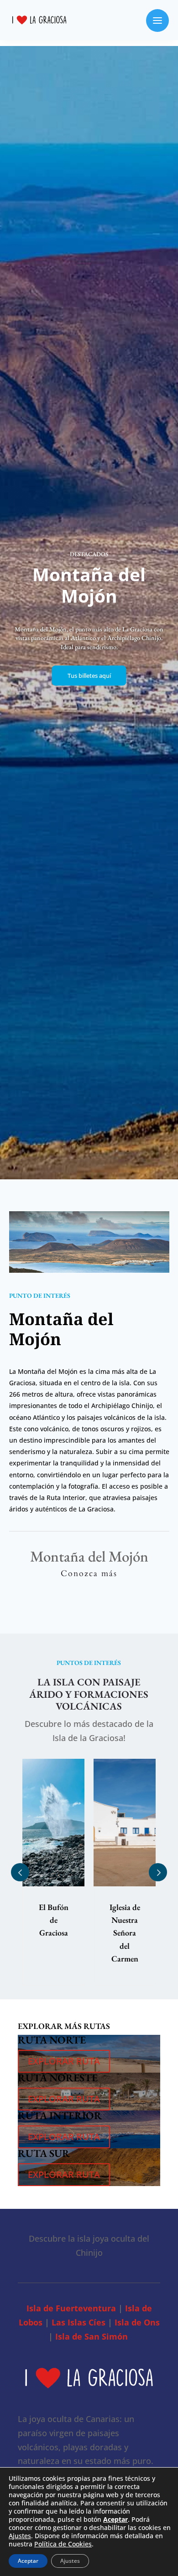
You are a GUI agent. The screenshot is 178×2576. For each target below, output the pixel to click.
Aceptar (28, 2561)
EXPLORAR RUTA (64, 2061)
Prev (20, 1872)
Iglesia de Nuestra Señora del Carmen (54, 1933)
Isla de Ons (137, 2322)
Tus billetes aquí (89, 676)
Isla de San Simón (92, 2336)
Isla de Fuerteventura (71, 2308)
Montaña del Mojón (125, 1920)
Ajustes (20, 2536)
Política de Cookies (63, 2544)
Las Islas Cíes (79, 2322)
